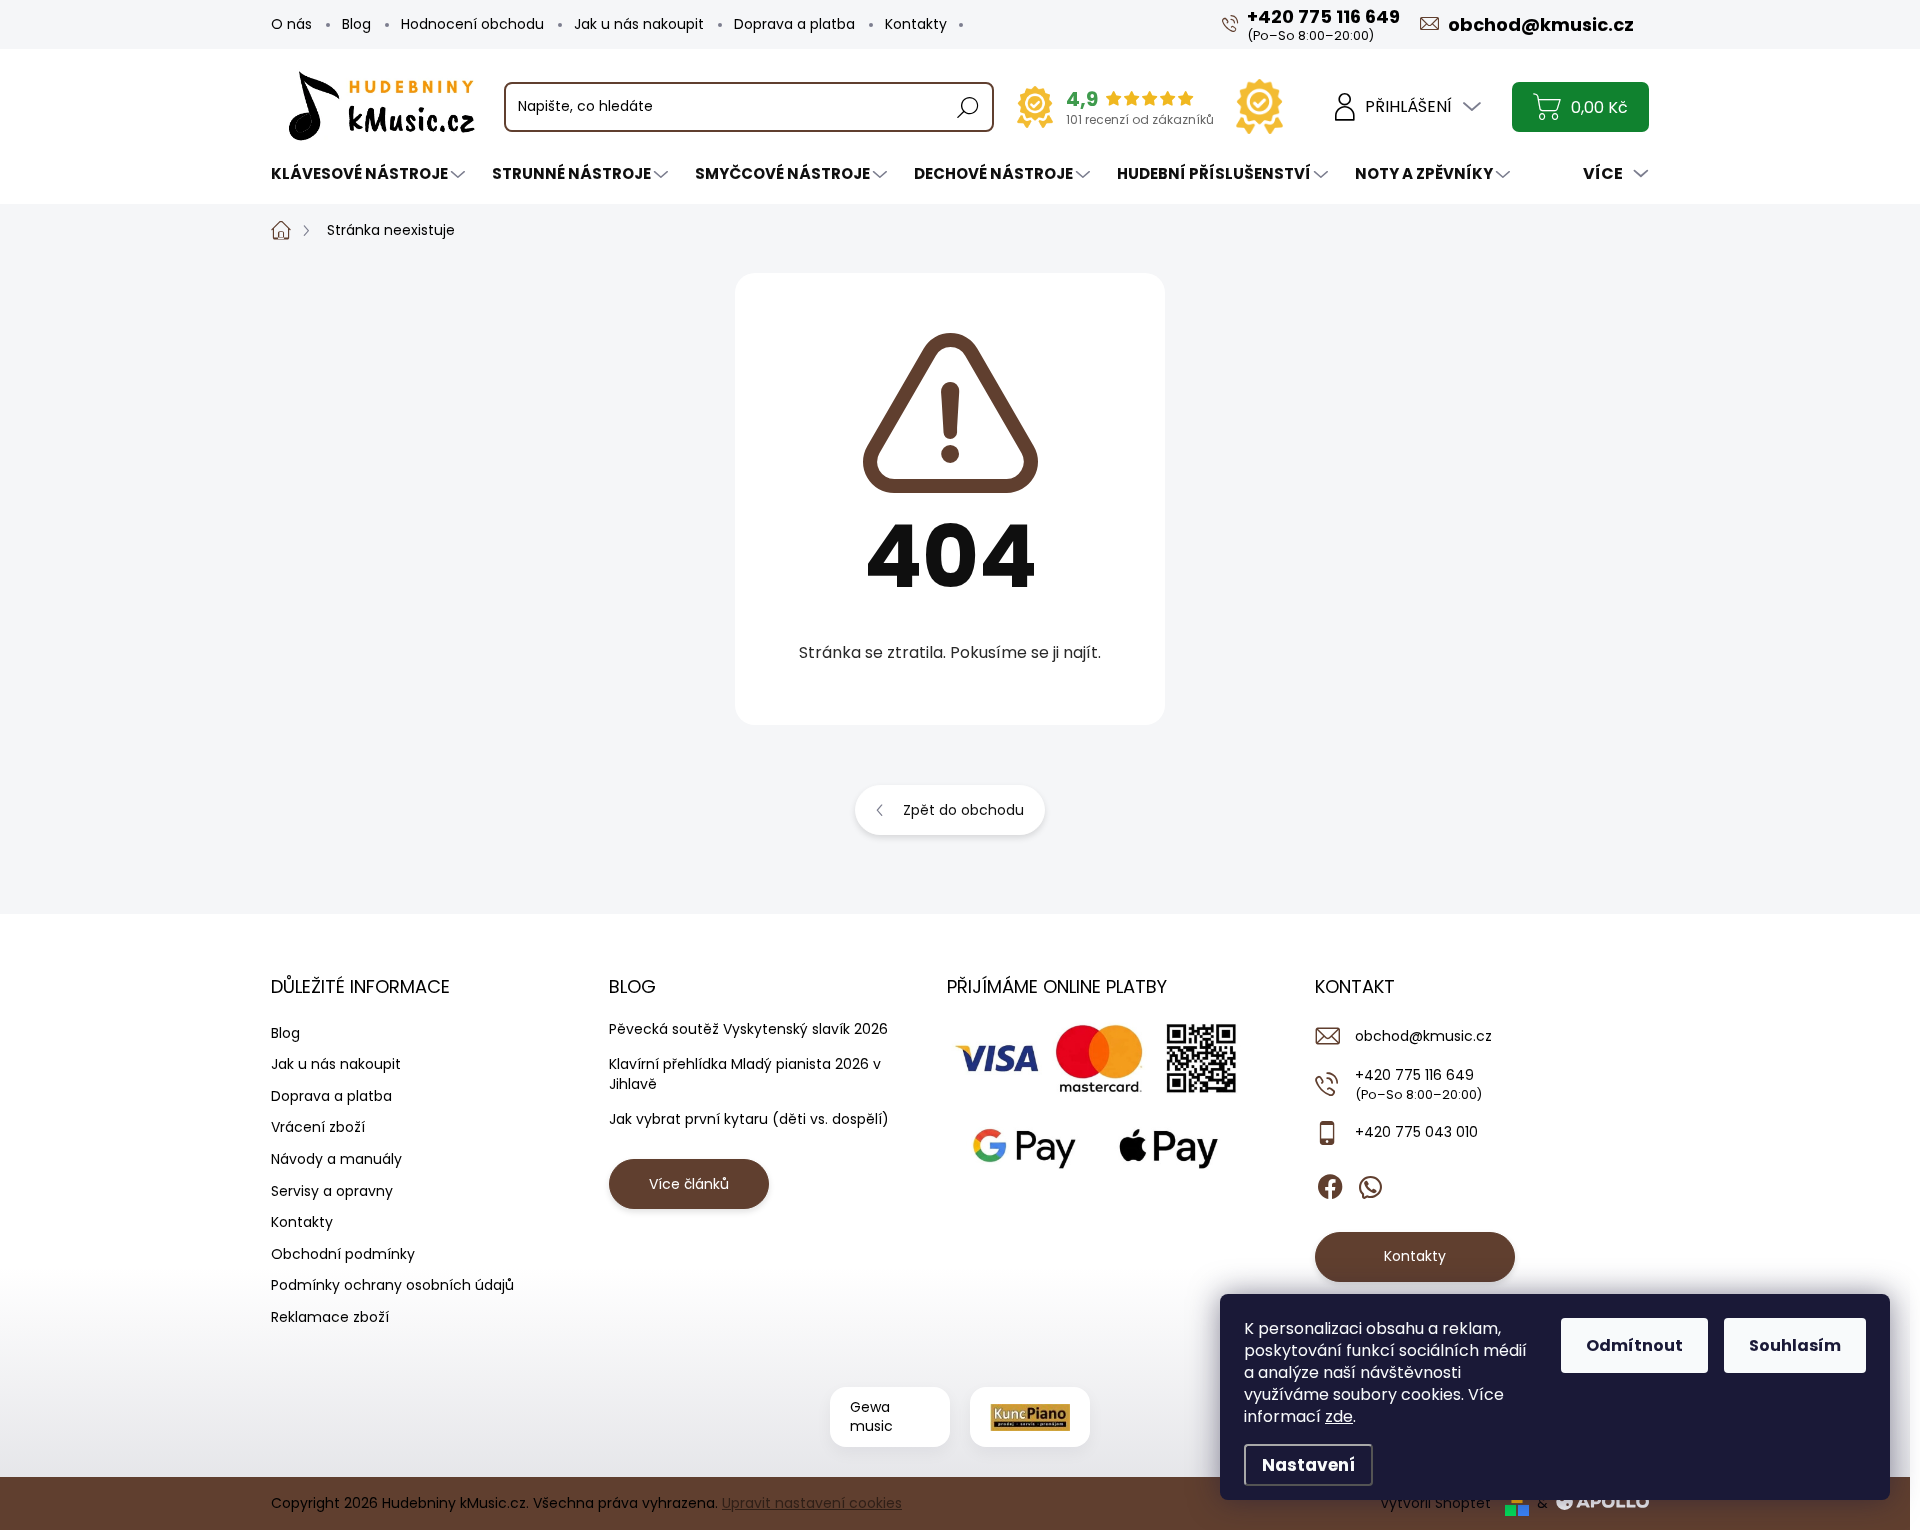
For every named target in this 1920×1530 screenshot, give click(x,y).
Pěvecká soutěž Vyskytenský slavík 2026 (748, 1029)
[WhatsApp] (1370, 1183)
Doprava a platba (794, 24)
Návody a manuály (336, 1159)
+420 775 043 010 (1416, 1132)
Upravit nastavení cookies (812, 1503)
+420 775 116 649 (1418, 1084)
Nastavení (1308, 1465)
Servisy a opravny (332, 1191)
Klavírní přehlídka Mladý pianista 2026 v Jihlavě (745, 1074)
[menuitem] (370, 173)
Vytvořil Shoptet (1435, 1503)
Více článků (689, 1184)
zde (1339, 1416)
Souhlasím (1795, 1345)
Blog (356, 24)
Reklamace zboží (330, 1317)
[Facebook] (1330, 1183)
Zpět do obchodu (963, 810)
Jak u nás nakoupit (639, 24)
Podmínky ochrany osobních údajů (392, 1285)
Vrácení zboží (318, 1127)
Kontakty (916, 24)
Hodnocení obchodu (472, 24)
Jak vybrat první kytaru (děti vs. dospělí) (749, 1119)
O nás (291, 24)
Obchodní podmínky (343, 1254)
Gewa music (871, 1417)
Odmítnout (1634, 1345)
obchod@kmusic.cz (1423, 1036)
